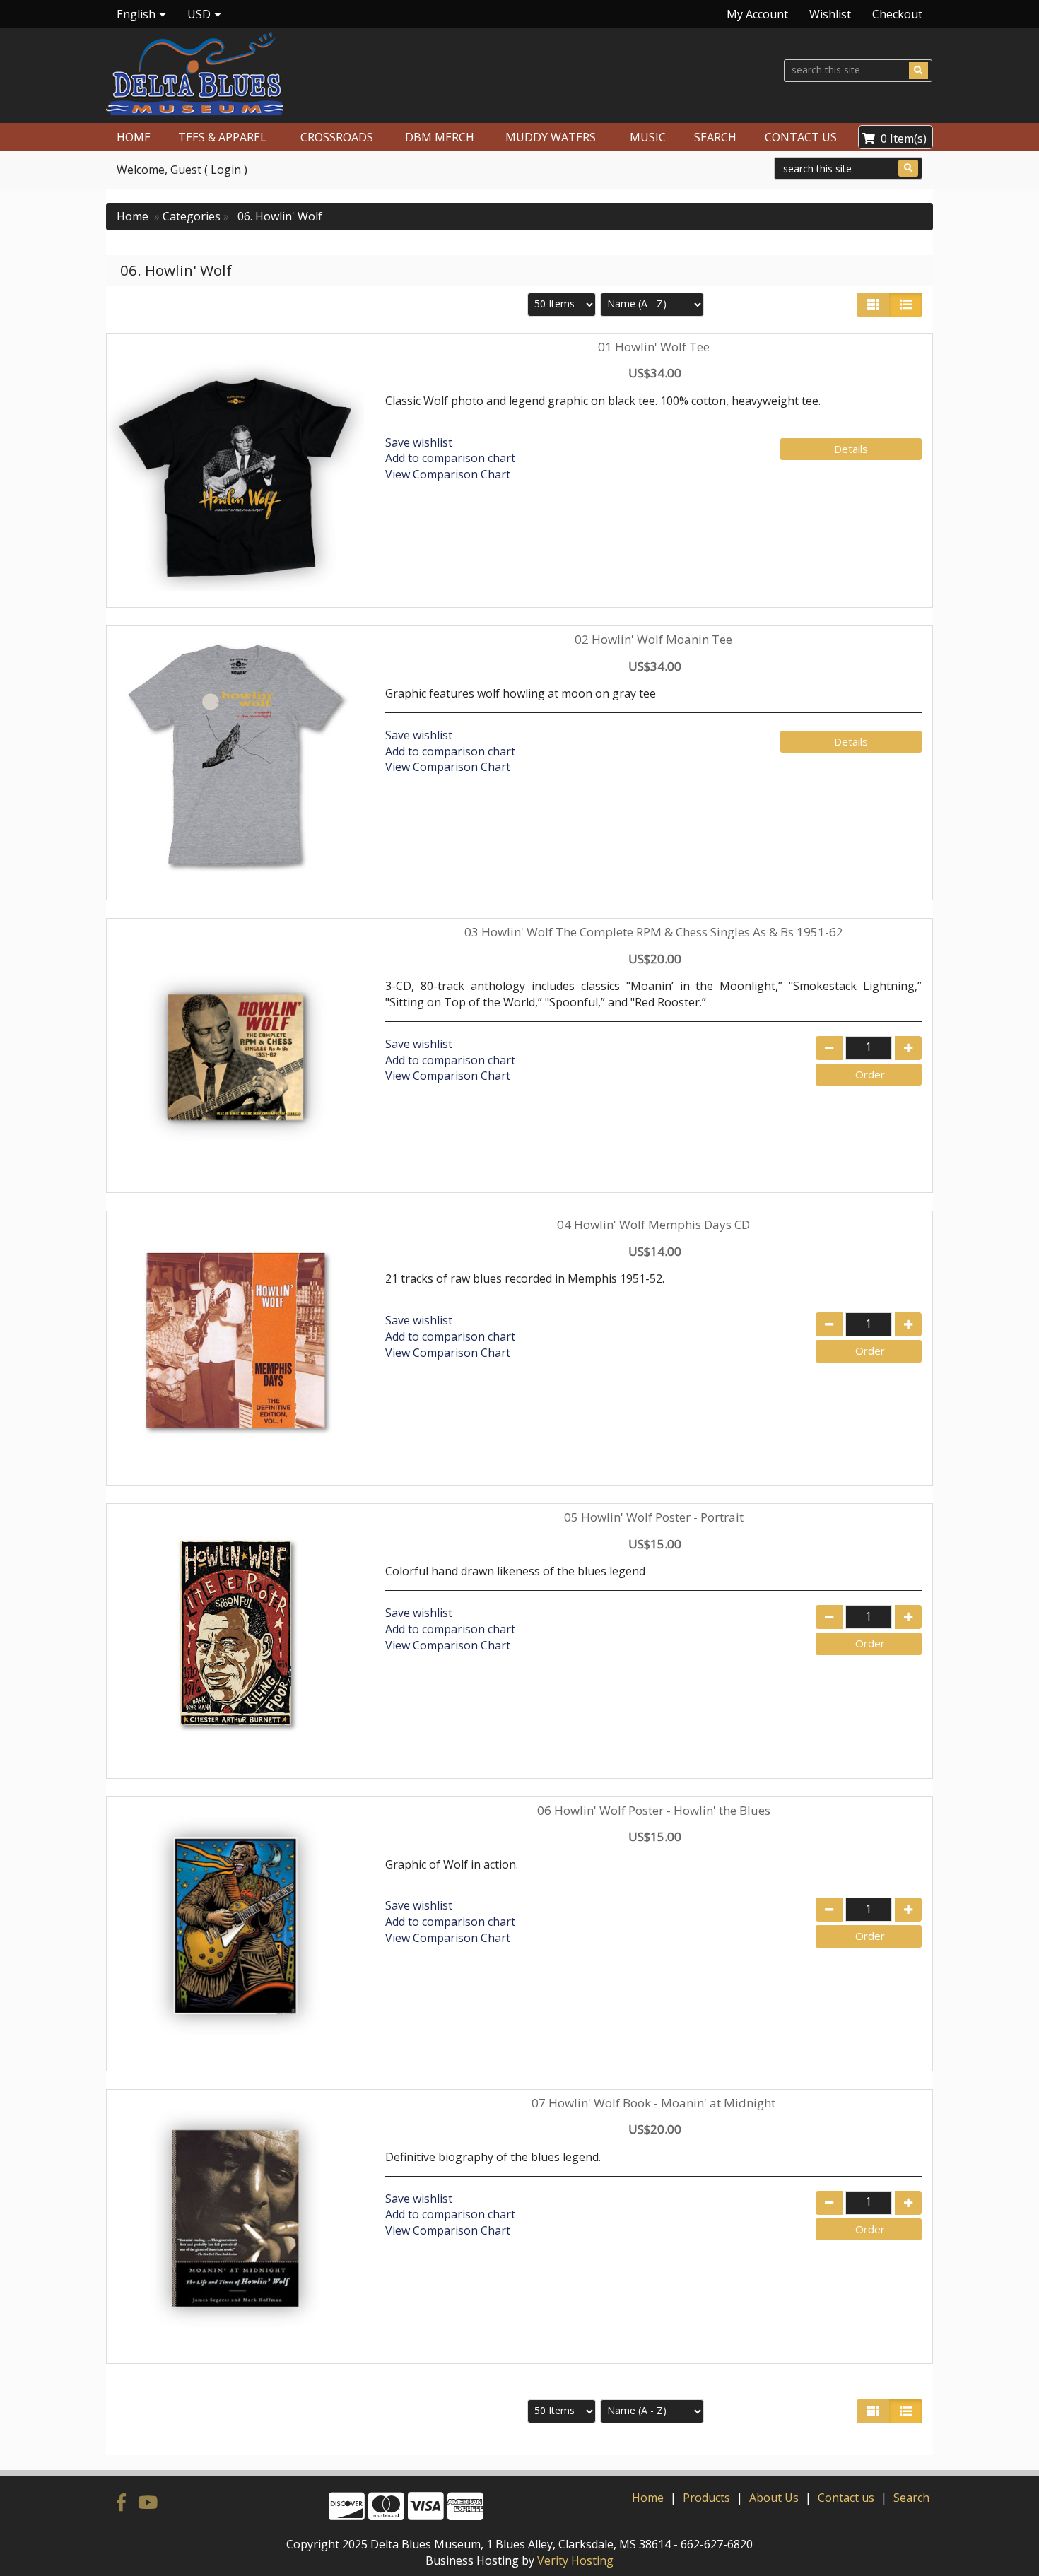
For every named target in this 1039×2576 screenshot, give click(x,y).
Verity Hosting (575, 2560)
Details (851, 449)
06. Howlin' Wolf (278, 216)
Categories (192, 216)
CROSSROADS (337, 137)
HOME (134, 137)
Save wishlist (419, 442)
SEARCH (715, 137)
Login (226, 170)
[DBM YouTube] (148, 2502)
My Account (757, 14)
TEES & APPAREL (222, 137)
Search (911, 2498)
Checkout (897, 14)
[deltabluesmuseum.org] (307, 74)
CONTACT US (801, 137)
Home (133, 216)
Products (706, 2498)
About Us (774, 2498)
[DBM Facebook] (124, 2502)
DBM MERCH (440, 137)
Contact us (846, 2498)
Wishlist (830, 14)
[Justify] (906, 305)
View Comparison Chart (448, 474)
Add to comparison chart (450, 458)
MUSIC (648, 137)
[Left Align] (873, 305)
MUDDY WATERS (551, 137)
